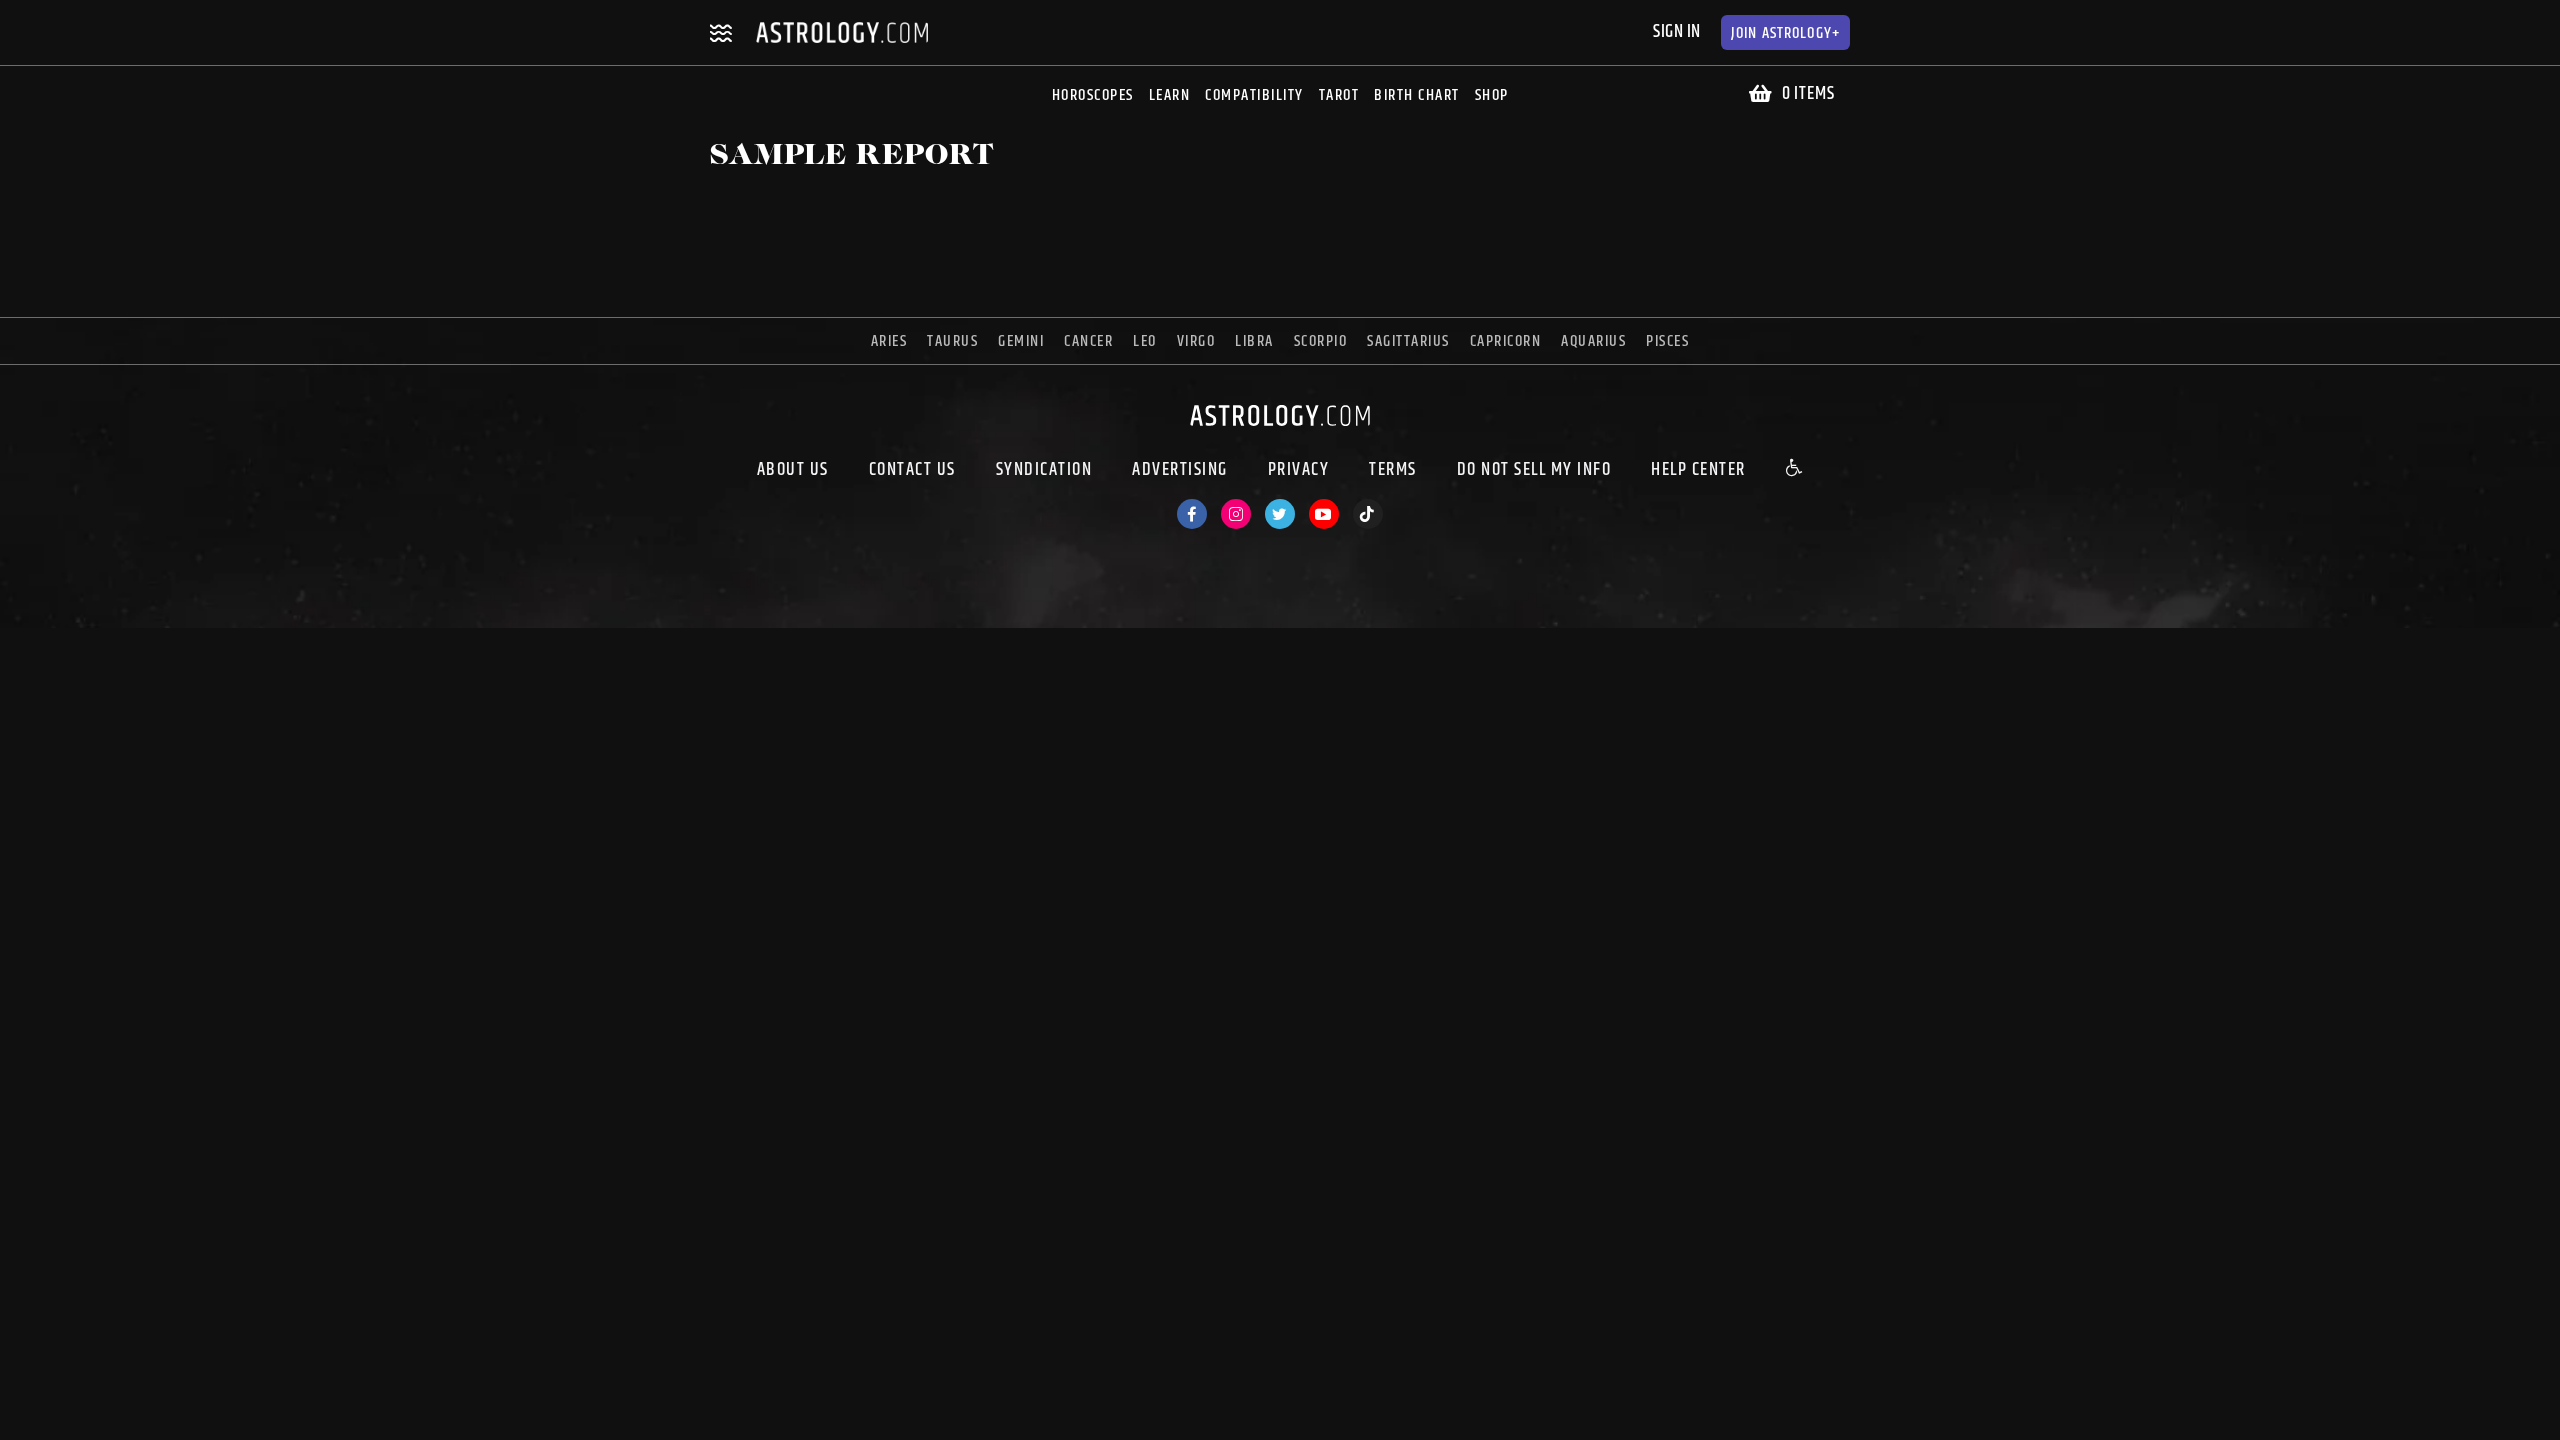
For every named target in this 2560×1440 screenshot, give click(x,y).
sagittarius (1408, 341)
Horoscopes (1093, 95)
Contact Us (912, 470)
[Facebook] (1192, 514)
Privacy (1299, 470)
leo (1145, 341)
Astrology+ (1785, 33)
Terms (1393, 470)
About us (793, 470)
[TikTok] (1368, 514)
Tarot (1339, 95)
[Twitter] (1280, 514)
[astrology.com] (1280, 430)
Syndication (1044, 470)
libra (1254, 341)
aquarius (1593, 341)
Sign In (1677, 32)
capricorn (1506, 341)
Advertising (1180, 470)
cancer (1088, 341)
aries (889, 341)
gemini (1021, 341)
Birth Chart (1417, 95)
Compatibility (1254, 95)
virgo (1196, 341)
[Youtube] (1324, 514)
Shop (1492, 95)
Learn (1170, 95)
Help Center (1698, 470)
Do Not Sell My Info (1534, 470)
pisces (1667, 341)
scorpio (1321, 341)
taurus (952, 341)
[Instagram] (1236, 514)
